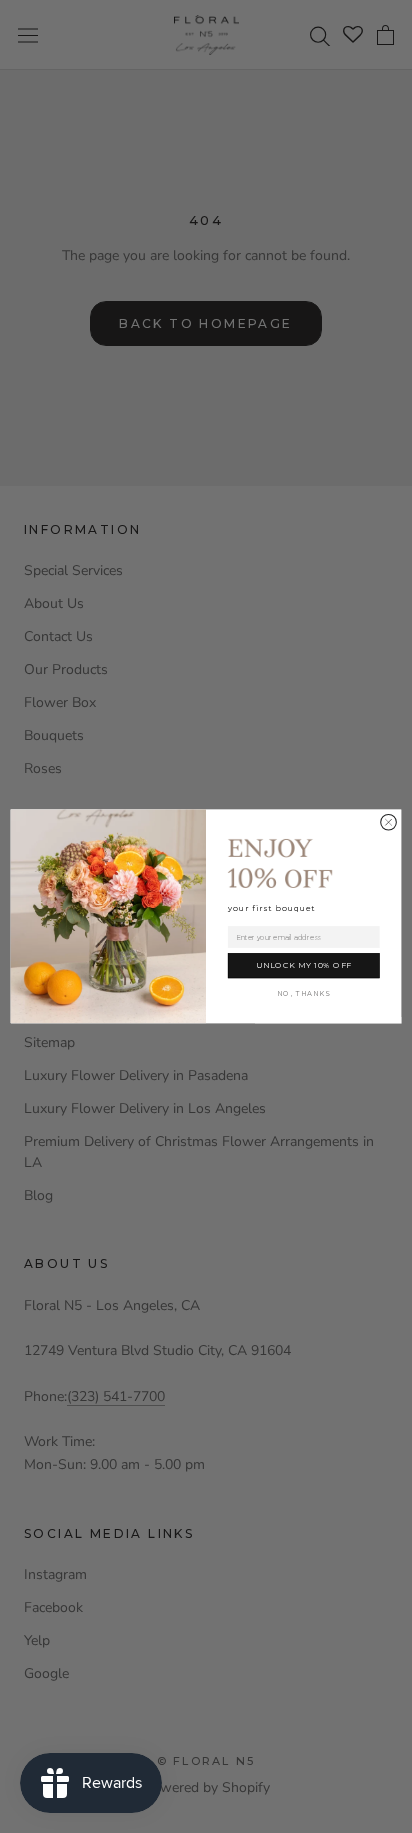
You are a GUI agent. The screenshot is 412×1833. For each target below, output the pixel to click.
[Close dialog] (389, 823)
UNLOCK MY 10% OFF (304, 966)
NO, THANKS (303, 994)
